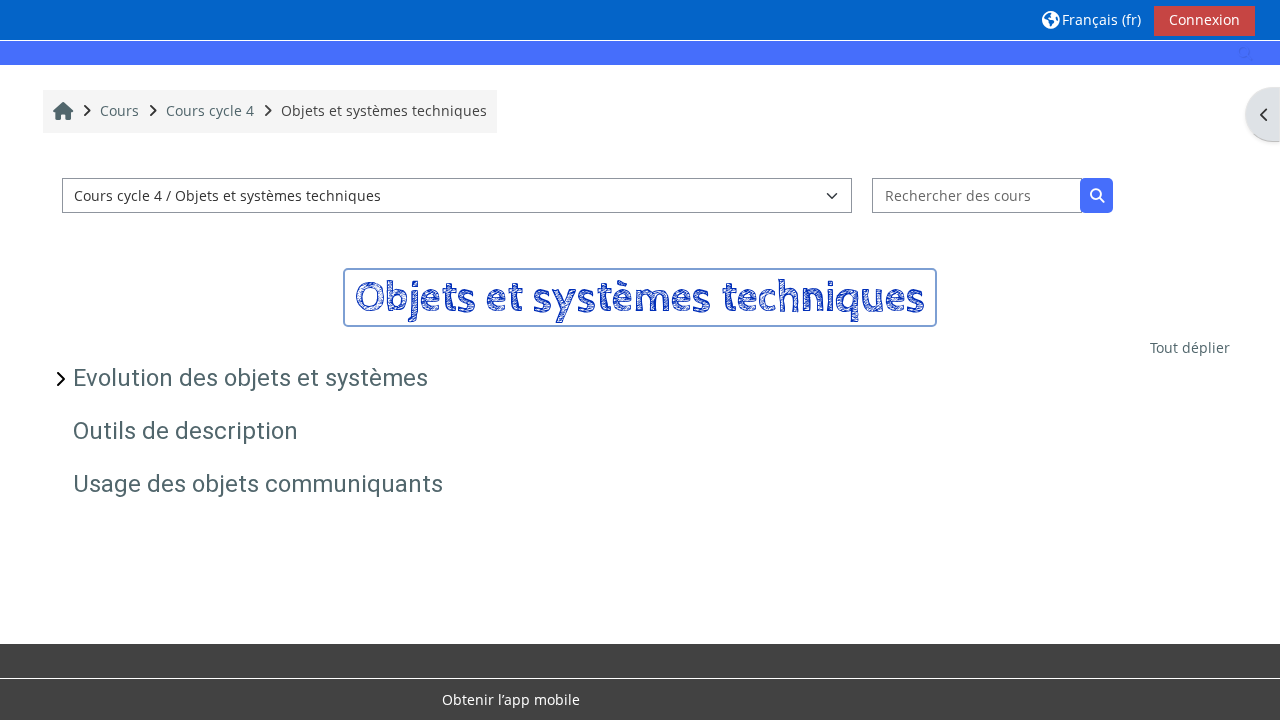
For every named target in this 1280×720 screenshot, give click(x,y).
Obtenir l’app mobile (511, 699)
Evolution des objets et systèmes (250, 378)
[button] (1091, 19)
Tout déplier (1190, 347)
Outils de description (185, 431)
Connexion (1204, 19)
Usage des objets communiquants (258, 484)
